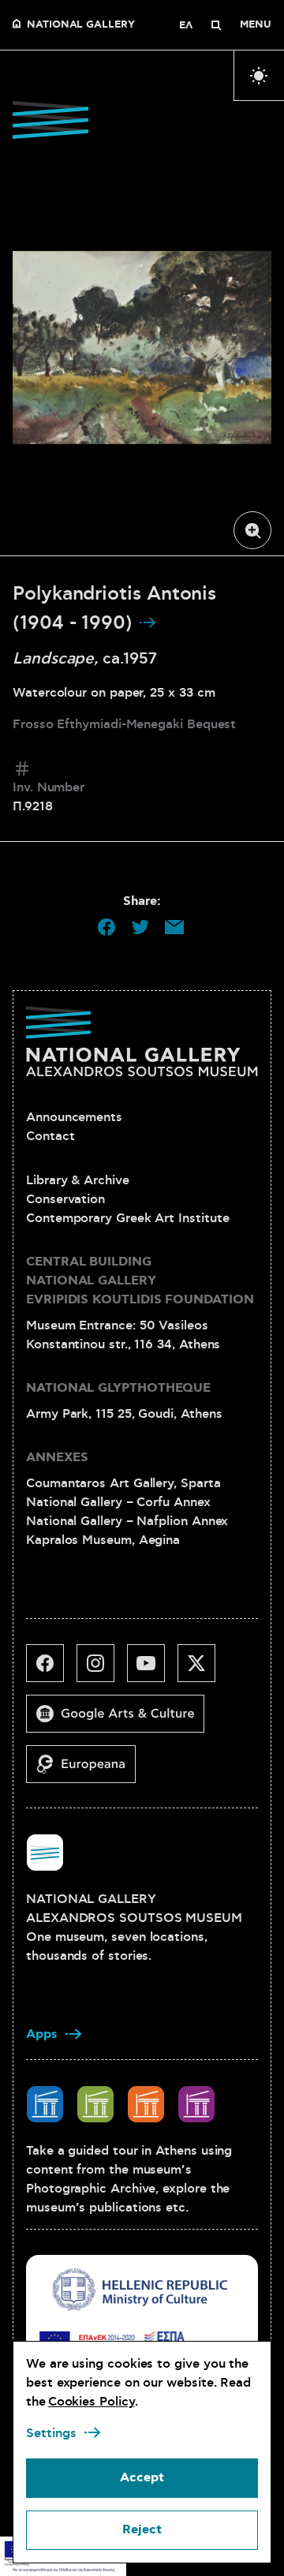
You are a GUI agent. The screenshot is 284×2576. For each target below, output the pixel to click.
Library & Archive (78, 1180)
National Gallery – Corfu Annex (118, 1502)
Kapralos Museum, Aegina (103, 1540)
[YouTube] (152, 1669)
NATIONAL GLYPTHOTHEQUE (118, 1388)
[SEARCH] (216, 25)
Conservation (65, 1199)
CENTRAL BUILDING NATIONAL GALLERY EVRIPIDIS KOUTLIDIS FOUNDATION (140, 1281)
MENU (256, 25)
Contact (50, 1136)
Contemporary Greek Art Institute (127, 1218)
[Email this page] (174, 927)
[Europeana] (87, 1770)
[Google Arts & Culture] (121, 1720)
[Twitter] (203, 1669)
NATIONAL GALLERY (81, 25)
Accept (142, 2478)
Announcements (74, 1117)
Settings (51, 2433)
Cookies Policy (92, 2402)
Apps (42, 2034)
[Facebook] (51, 1669)
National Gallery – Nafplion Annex (127, 1521)
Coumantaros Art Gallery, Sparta (123, 1483)
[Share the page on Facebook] (106, 927)
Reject (142, 2530)
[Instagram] (102, 1669)
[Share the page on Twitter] (140, 927)
